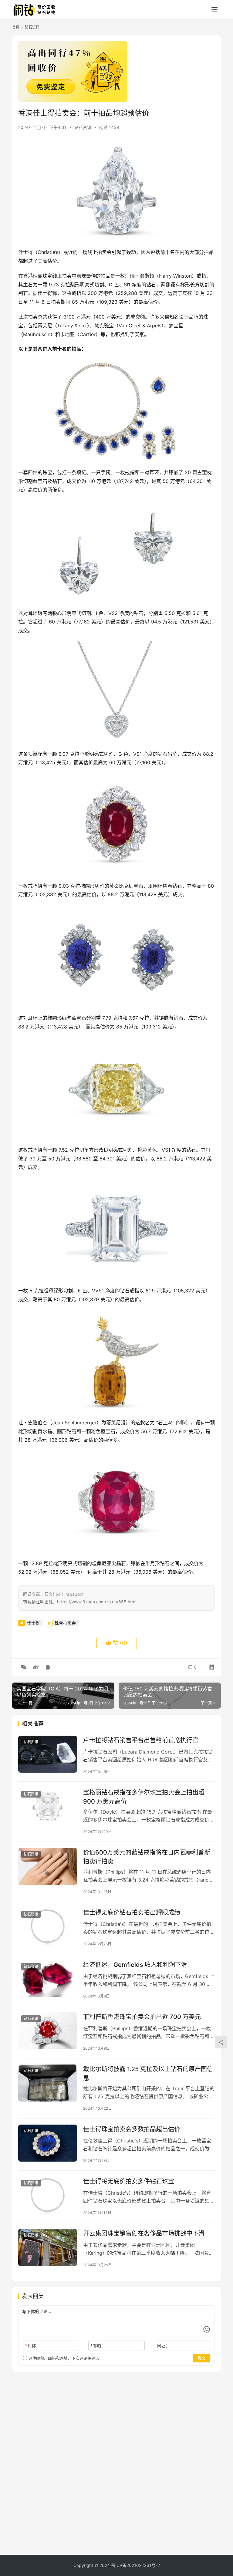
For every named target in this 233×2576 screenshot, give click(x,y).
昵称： (33, 2346)
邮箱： (98, 2346)
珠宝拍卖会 (65, 1623)
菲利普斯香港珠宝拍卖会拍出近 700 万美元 (142, 2017)
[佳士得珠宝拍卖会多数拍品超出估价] (48, 2143)
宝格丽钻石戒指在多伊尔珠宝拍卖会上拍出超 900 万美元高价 (144, 1797)
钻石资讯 (83, 127)
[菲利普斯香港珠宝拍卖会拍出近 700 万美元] (48, 2031)
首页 (16, 27)
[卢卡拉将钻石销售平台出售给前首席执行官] (48, 1754)
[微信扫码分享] (24, 1667)
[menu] (214, 10)
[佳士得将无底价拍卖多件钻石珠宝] (48, 2195)
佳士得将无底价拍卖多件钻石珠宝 (129, 2181)
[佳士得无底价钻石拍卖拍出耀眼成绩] (48, 1926)
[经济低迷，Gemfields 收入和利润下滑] (48, 1978)
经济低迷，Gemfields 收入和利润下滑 (135, 1965)
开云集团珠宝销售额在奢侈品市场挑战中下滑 (144, 2233)
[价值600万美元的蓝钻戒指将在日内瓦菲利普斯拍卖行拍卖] (48, 1866)
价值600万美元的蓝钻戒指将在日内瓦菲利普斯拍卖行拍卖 (147, 1857)
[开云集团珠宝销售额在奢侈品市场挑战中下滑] (48, 2247)
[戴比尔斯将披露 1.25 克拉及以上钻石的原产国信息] (48, 2083)
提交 (201, 2358)
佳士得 (33, 1623)
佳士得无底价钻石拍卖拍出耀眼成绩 (132, 1913)
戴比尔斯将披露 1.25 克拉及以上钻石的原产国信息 (148, 2073)
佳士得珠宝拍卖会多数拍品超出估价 (132, 2129)
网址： (163, 2346)
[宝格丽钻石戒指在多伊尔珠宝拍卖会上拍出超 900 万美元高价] (48, 1806)
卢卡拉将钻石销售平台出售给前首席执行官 (141, 1740)
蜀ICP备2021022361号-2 (135, 2565)
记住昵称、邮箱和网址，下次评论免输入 (63, 2358)
